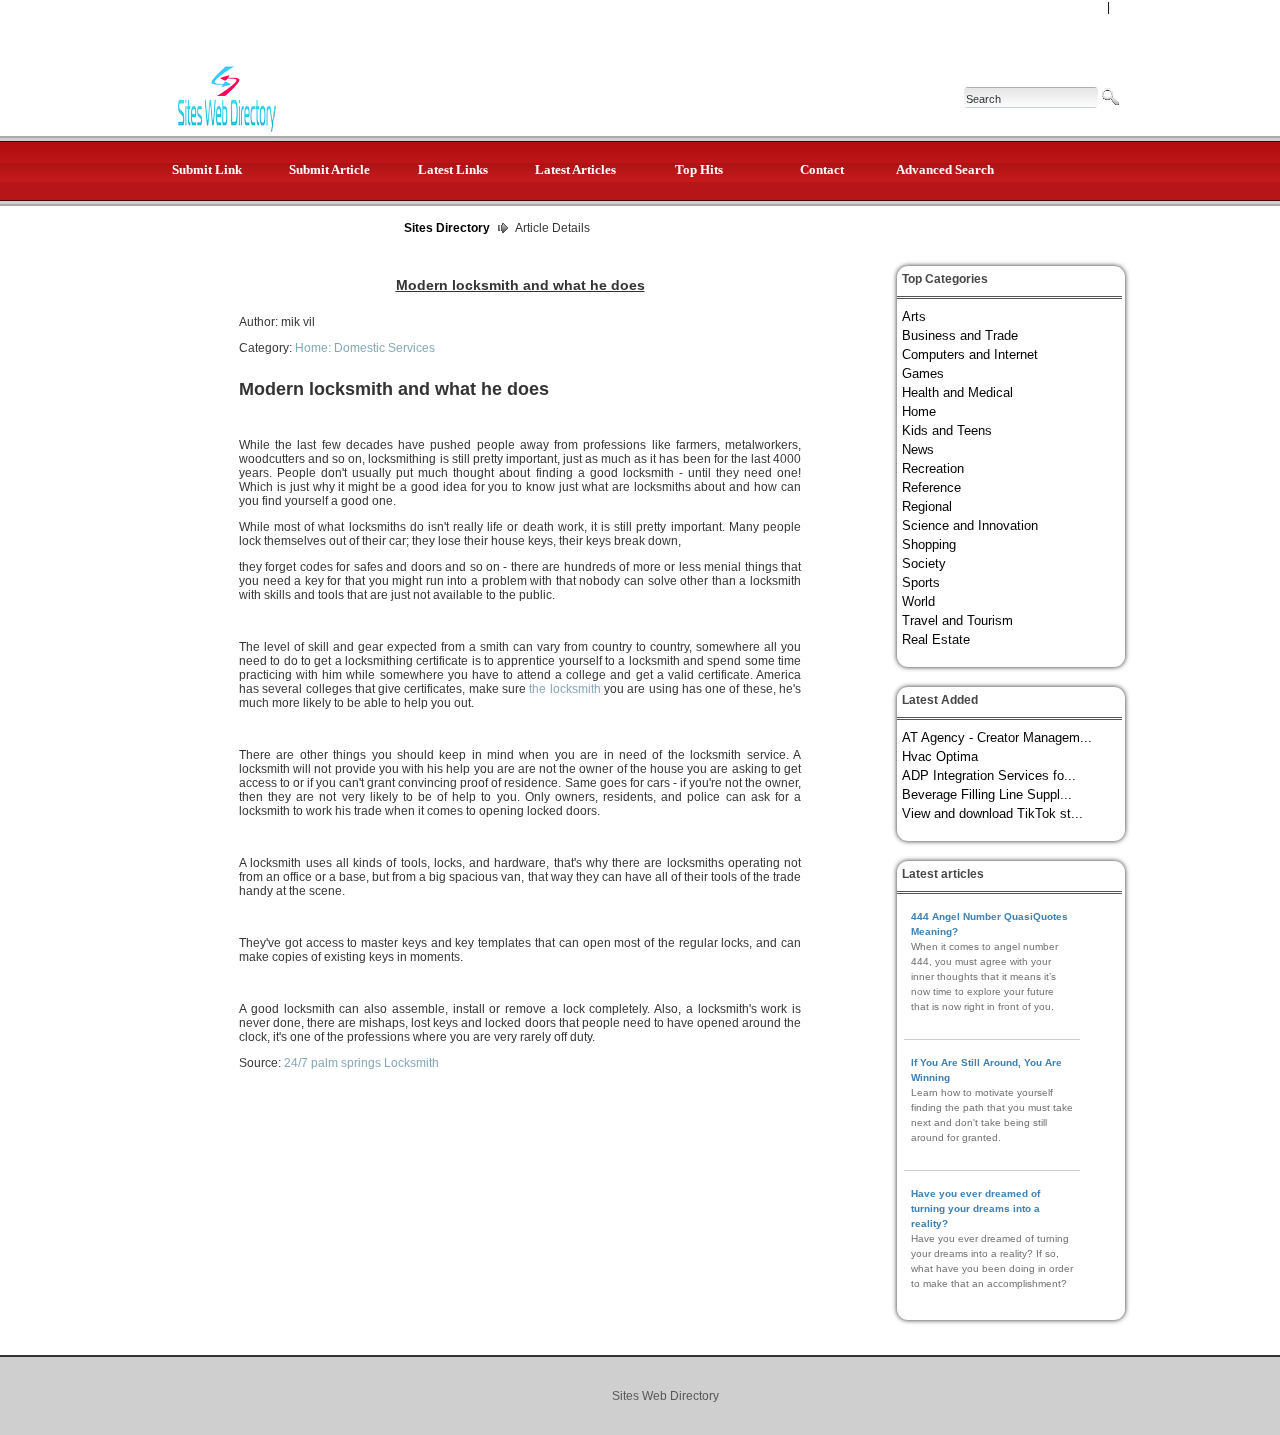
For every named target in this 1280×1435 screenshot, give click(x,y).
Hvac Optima (940, 756)
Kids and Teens (947, 430)
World (918, 601)
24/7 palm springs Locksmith (361, 1063)
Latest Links (453, 169)
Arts (914, 316)
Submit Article (329, 169)
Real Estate (936, 639)
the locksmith (564, 689)
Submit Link (207, 169)
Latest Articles (575, 169)
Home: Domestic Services (365, 348)
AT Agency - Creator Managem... (997, 737)
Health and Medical (957, 392)
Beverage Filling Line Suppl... (987, 794)
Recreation (933, 468)
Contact (822, 169)
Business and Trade (960, 335)
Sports (921, 582)
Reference (931, 487)
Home (919, 411)
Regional (927, 506)
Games (923, 373)
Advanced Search (945, 169)
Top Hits (699, 169)
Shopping (929, 544)
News (918, 449)
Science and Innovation (970, 525)
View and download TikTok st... (992, 813)
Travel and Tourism (957, 620)
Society (924, 563)
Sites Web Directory (665, 1396)
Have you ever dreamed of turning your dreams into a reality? (975, 1208)
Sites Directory (447, 228)
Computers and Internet (970, 354)
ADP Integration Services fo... (989, 775)
